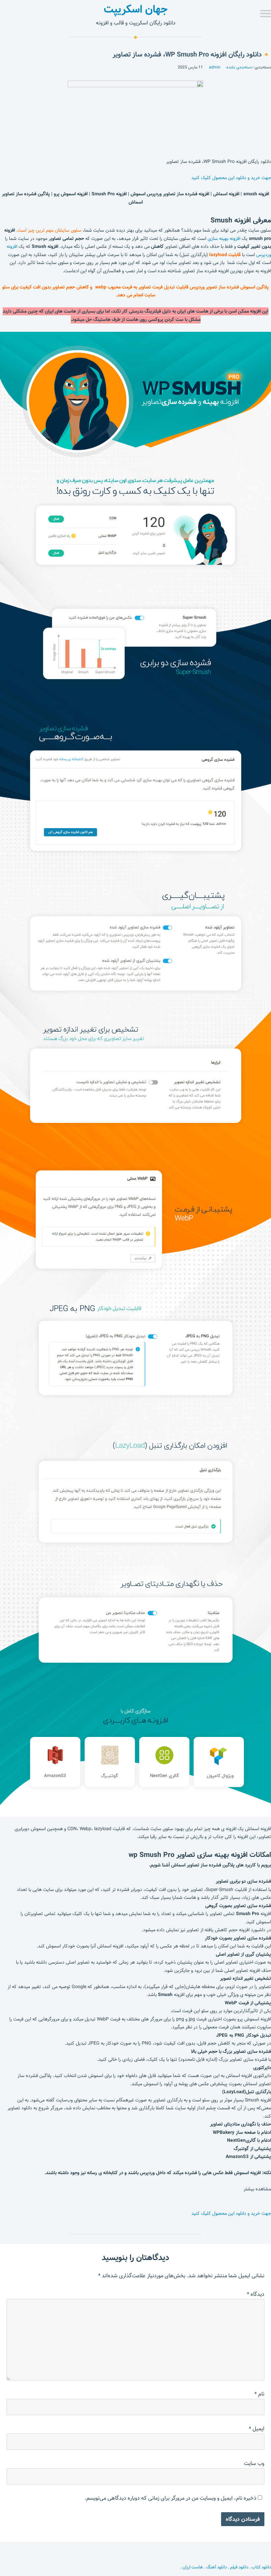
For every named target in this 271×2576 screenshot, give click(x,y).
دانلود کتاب (261, 2567)
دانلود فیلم (239, 2567)
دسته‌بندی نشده (239, 67)
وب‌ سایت (254, 2463)
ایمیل (257, 2429)
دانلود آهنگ (216, 2567)
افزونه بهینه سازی (224, 239)
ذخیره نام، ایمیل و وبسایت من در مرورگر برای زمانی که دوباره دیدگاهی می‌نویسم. (171, 2498)
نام (259, 2394)
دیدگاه (256, 2294)
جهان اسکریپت (136, 9)
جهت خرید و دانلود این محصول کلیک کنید (231, 178)
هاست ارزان (193, 2567)
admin (215, 67)
